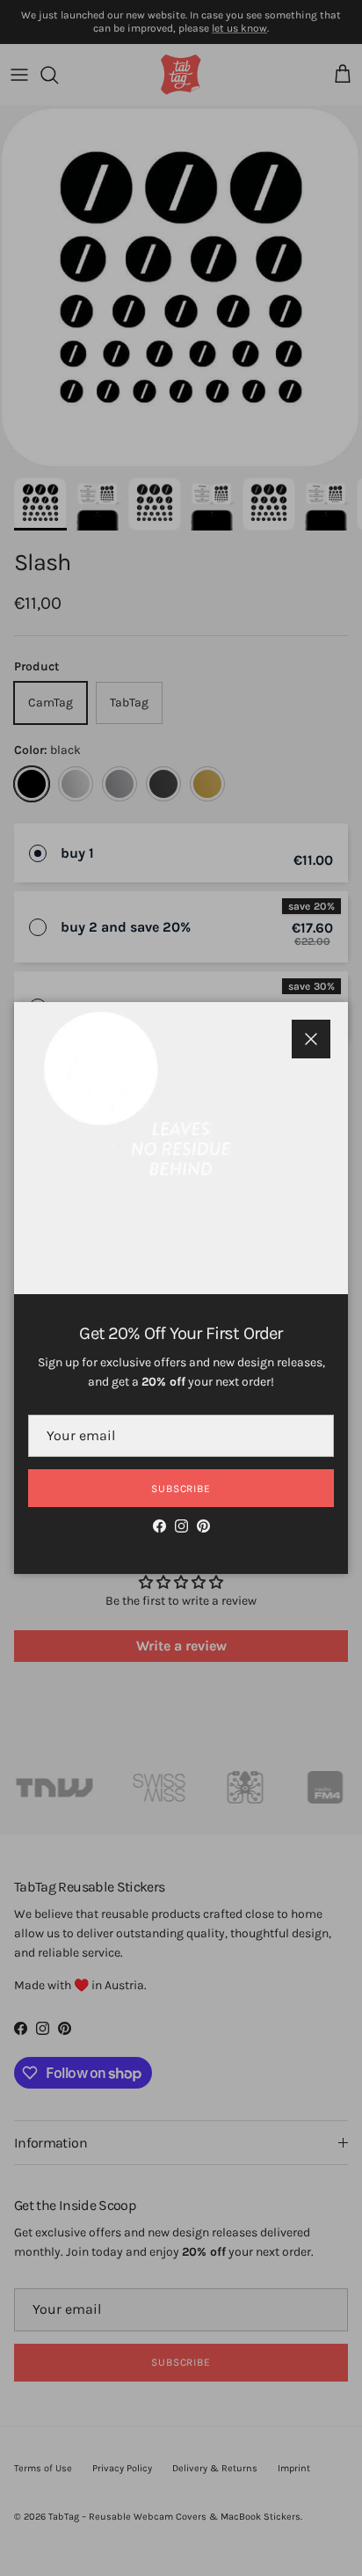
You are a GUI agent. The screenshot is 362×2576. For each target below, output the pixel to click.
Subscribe (181, 1489)
